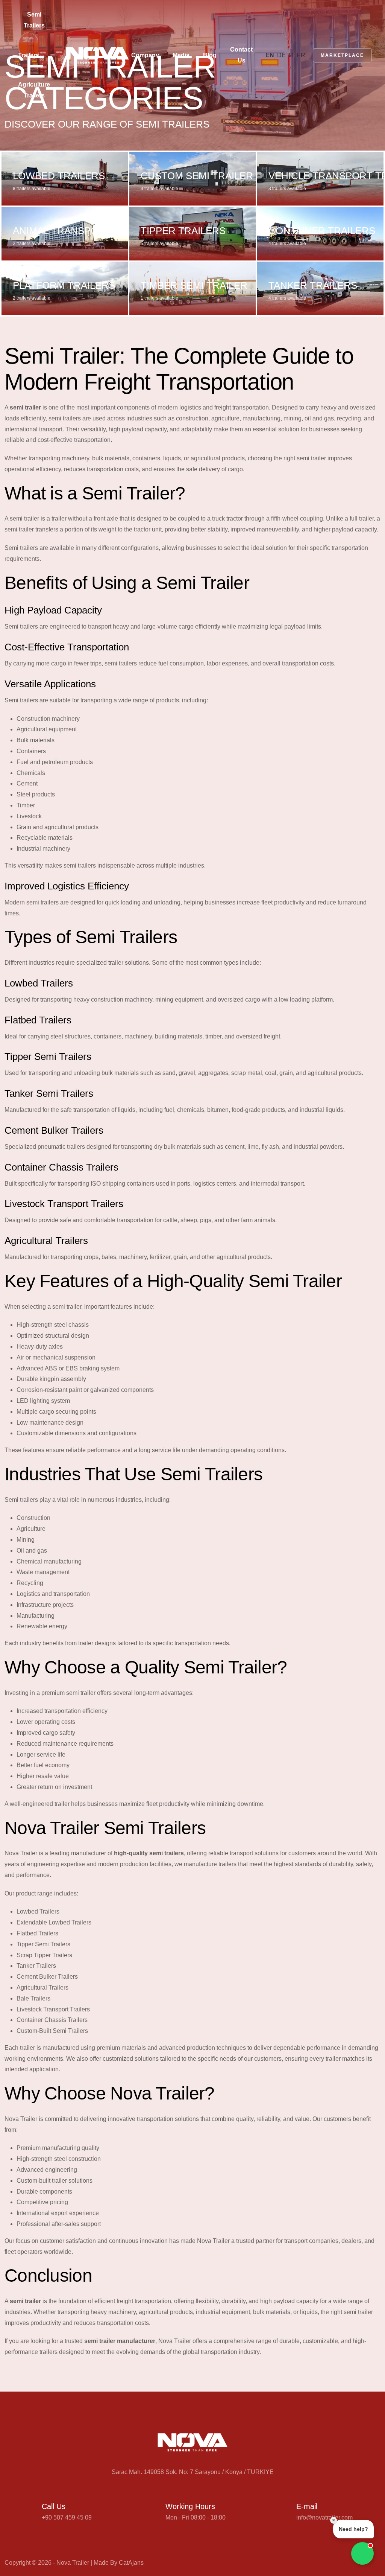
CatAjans (131, 2563)
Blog (210, 55)
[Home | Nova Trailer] (97, 55)
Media (181, 55)
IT (291, 55)
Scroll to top (17, 1290)
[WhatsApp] (377, 2563)
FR (301, 55)
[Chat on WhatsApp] (362, 2553)
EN (270, 55)
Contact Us (241, 55)
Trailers (29, 55)
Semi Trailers (34, 20)
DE (281, 55)
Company (145, 55)
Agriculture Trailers (34, 90)
